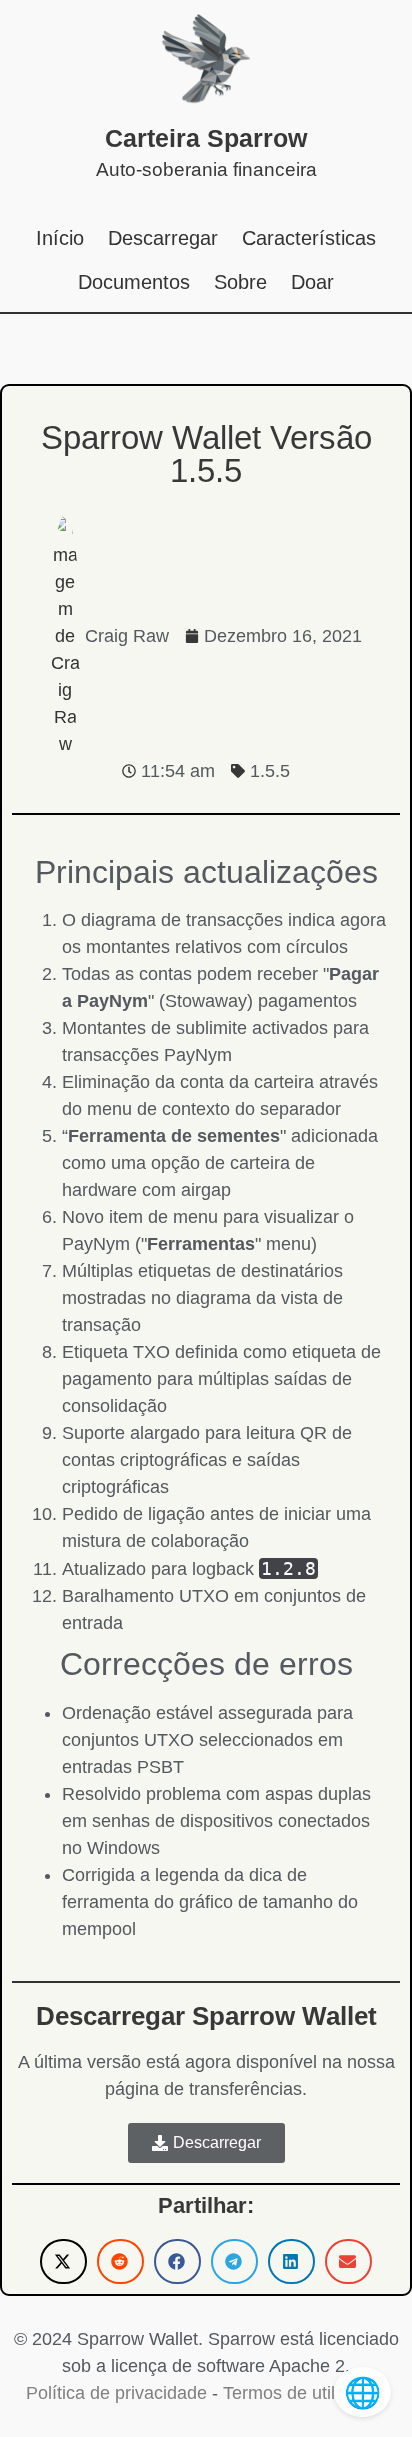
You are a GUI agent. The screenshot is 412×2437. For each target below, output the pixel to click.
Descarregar (163, 238)
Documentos (134, 282)
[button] (63, 2261)
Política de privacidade (116, 2393)
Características (309, 238)
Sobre (240, 282)
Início (60, 238)
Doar (312, 282)
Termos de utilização (305, 2393)
